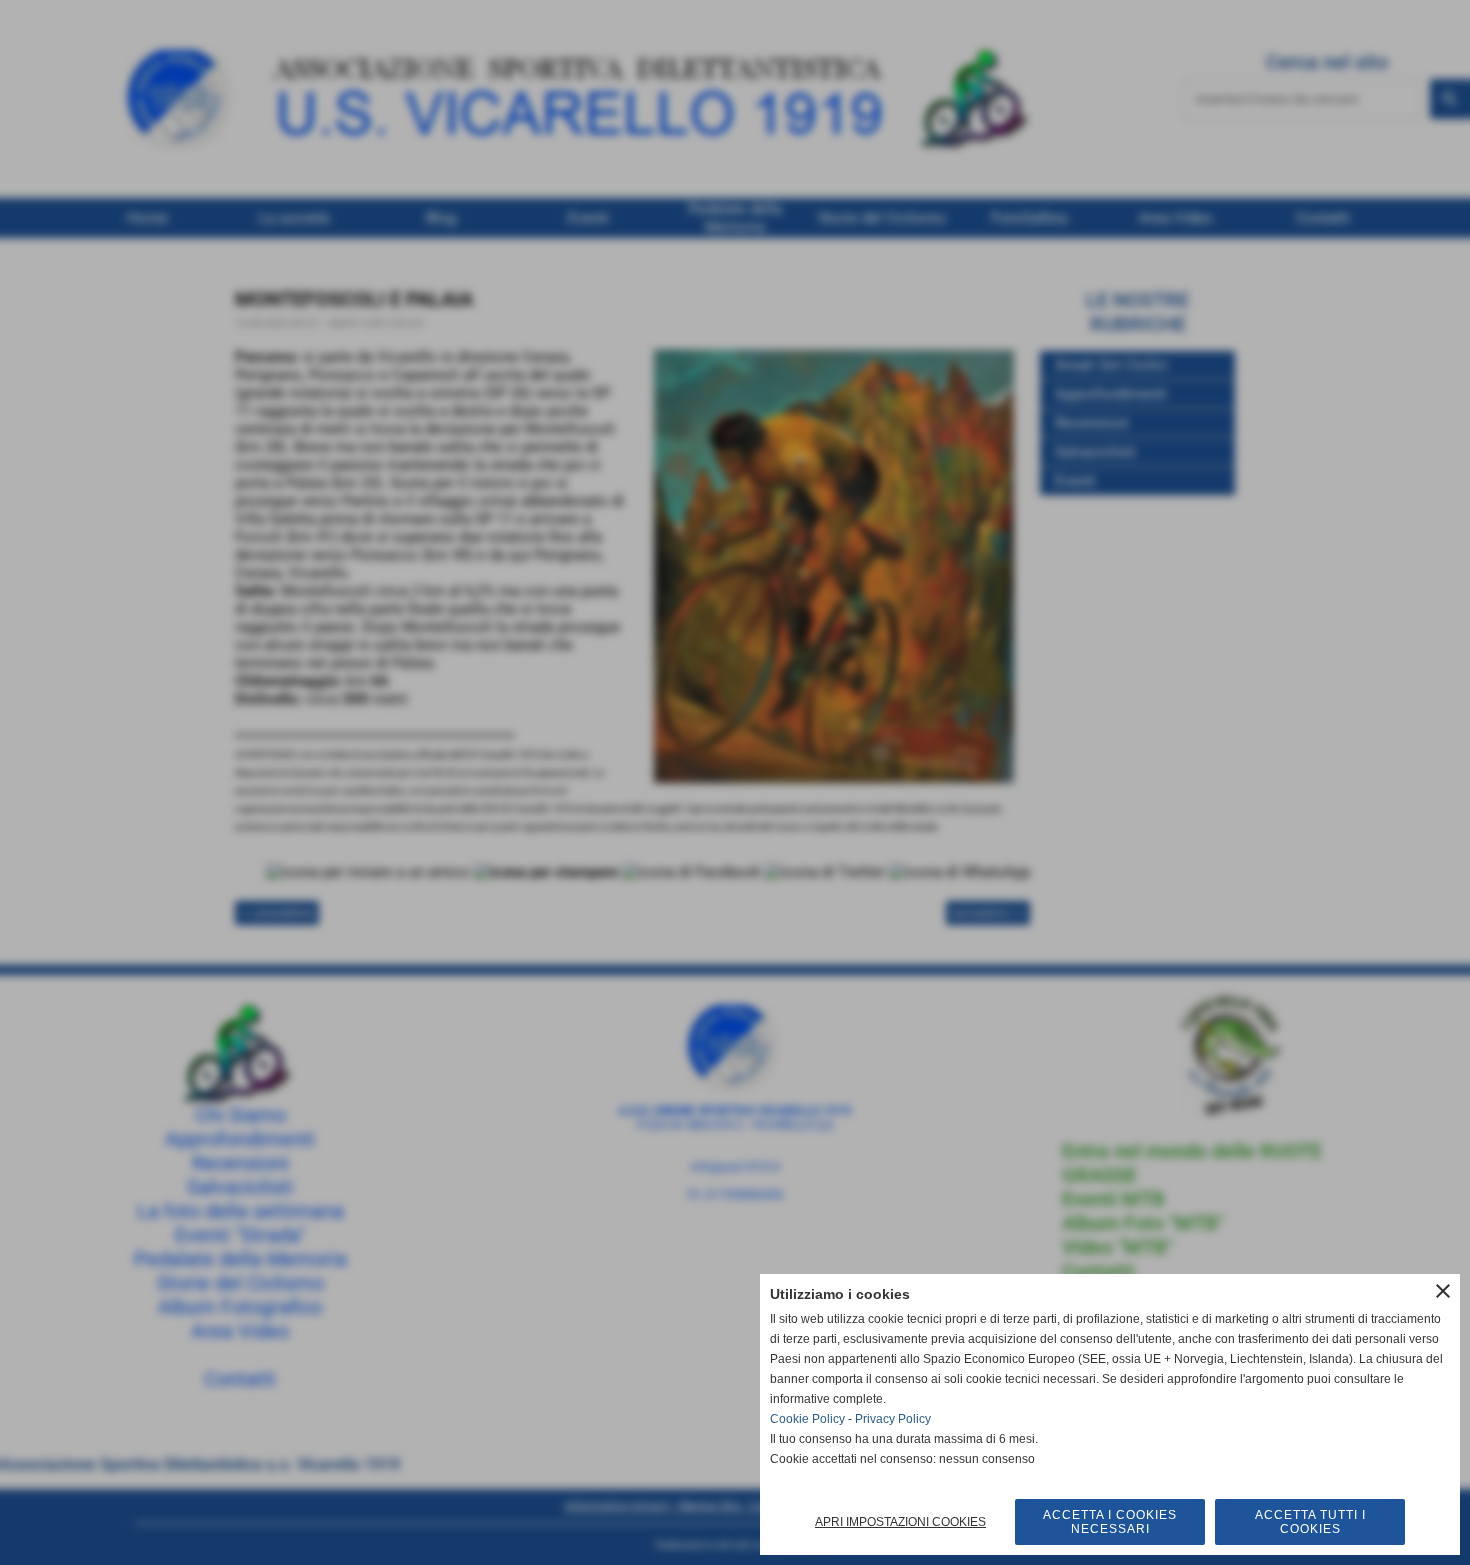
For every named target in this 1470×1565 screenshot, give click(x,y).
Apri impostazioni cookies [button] (900, 1522)
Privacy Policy (893, 1419)
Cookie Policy (807, 1419)
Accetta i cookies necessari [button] (1110, 1522)
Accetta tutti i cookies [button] (1310, 1522)
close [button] (1443, 1291)
